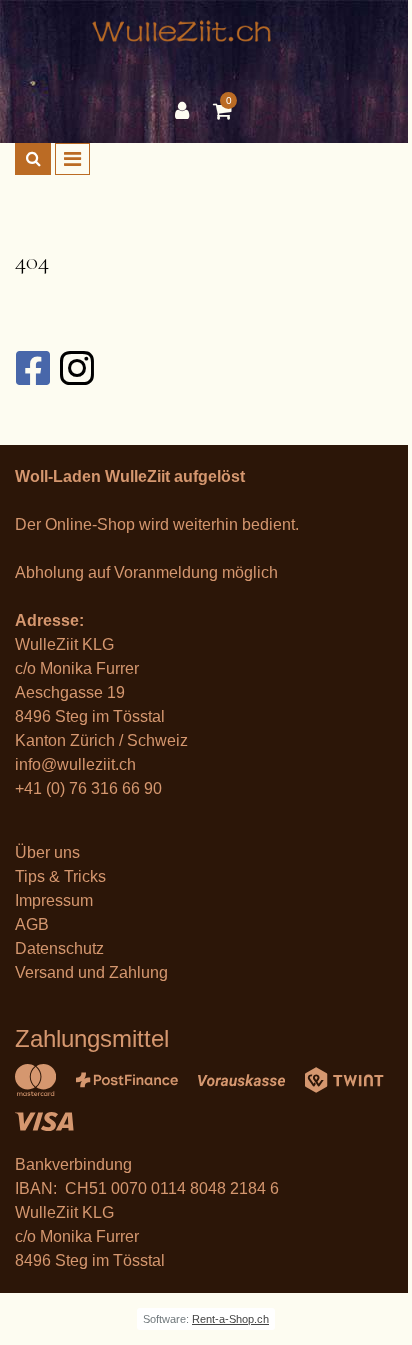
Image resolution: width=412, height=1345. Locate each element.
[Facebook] (32, 368)
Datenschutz (59, 948)
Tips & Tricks (60, 876)
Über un (43, 852)
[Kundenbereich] (187, 111)
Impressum (54, 900)
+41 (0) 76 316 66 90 (88, 788)
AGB (32, 924)
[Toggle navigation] (72, 159)
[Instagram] (76, 368)
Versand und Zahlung (91, 972)
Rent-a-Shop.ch (230, 1319)
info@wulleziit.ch (75, 764)
